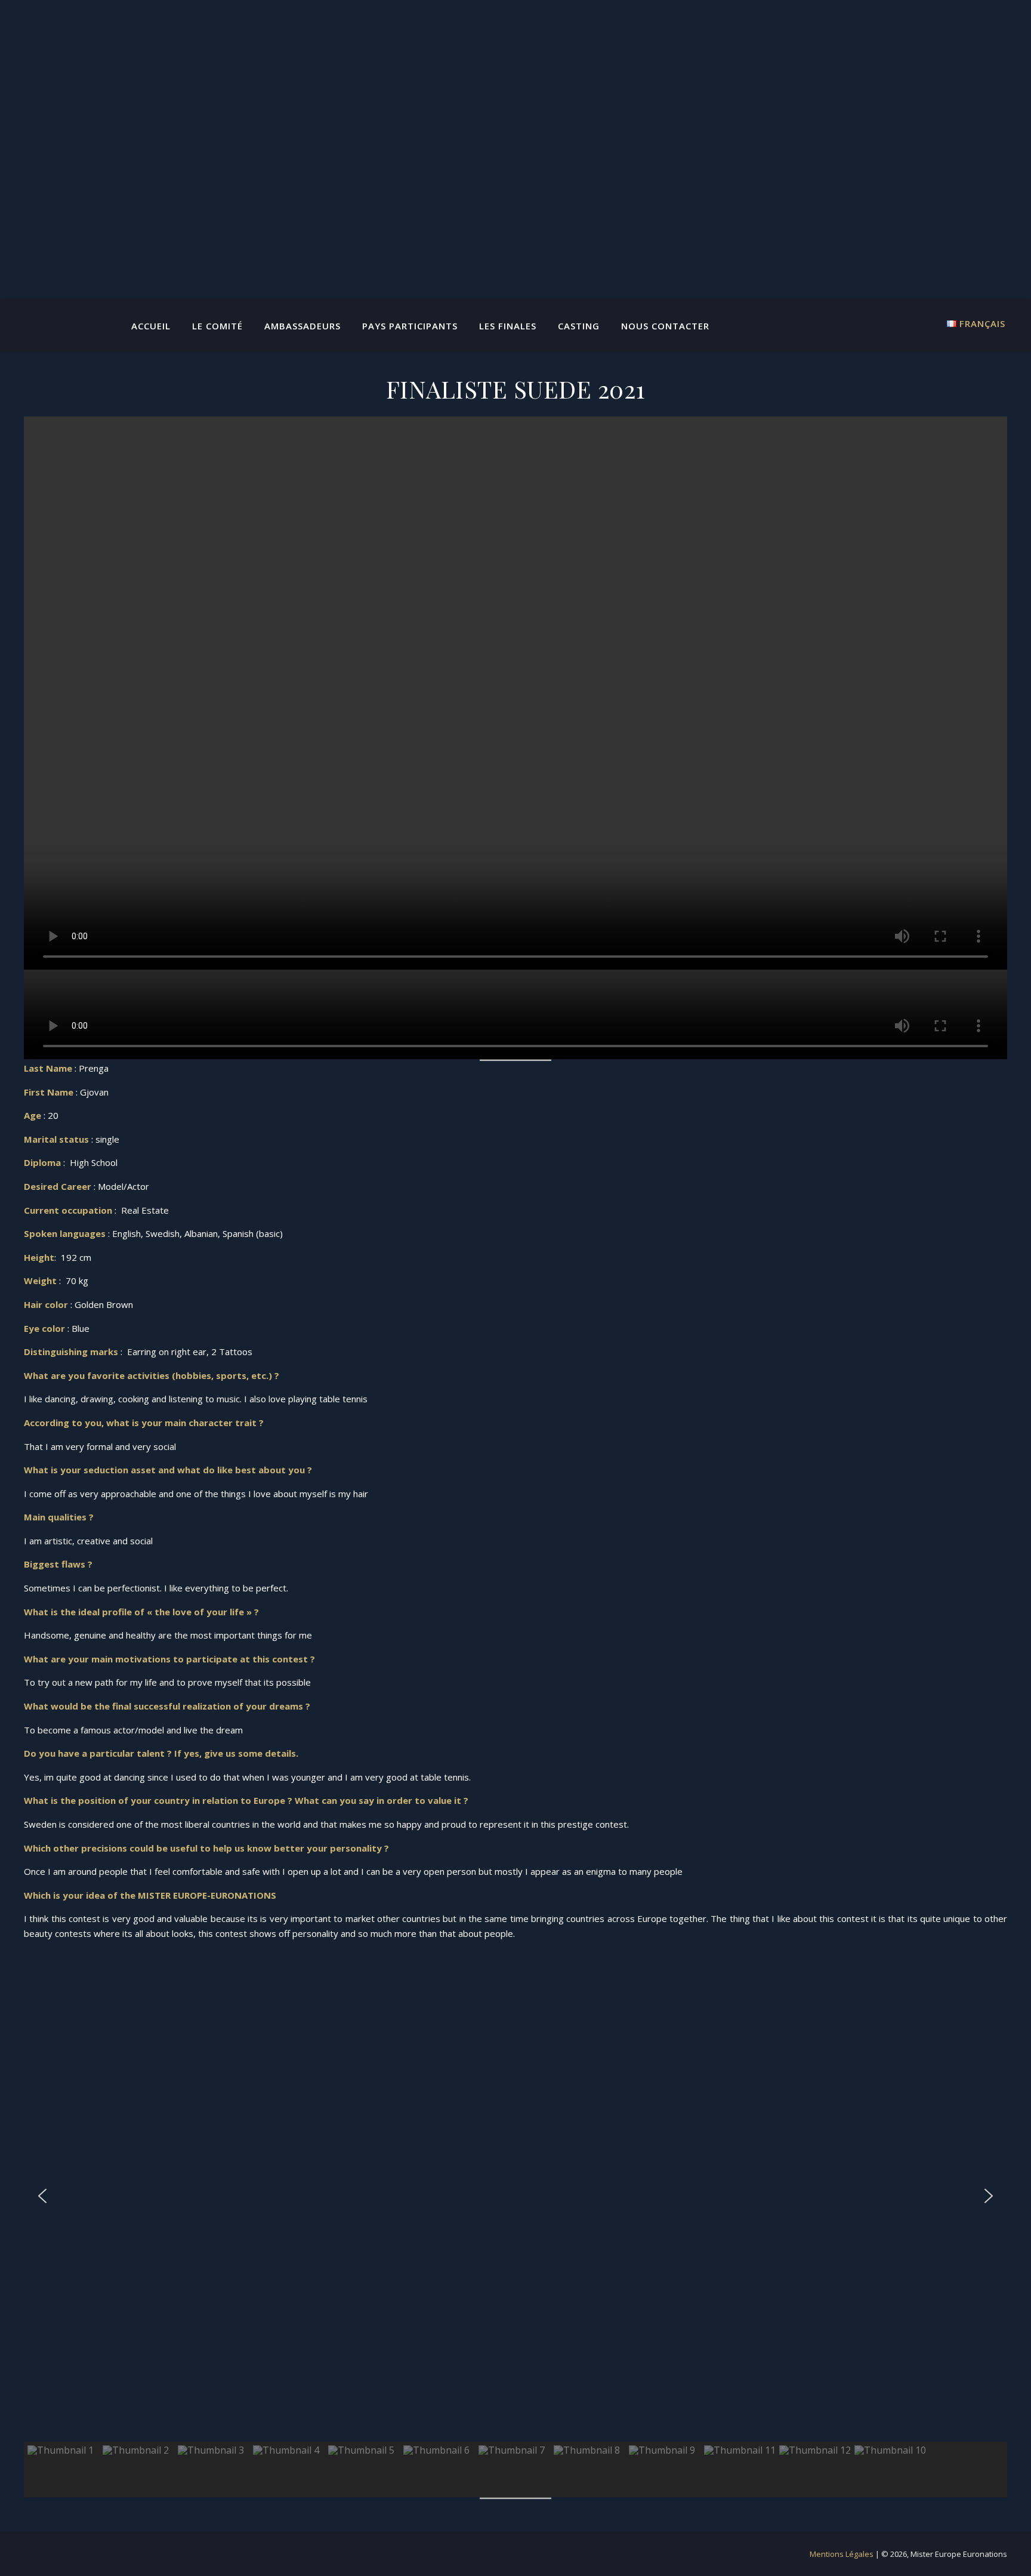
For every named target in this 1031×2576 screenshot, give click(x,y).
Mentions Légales (842, 2554)
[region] (515, 2224)
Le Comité (217, 326)
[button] (42, 2196)
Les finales (508, 326)
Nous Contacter (665, 326)
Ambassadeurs (302, 326)
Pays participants (410, 326)
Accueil (151, 326)
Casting (579, 326)
